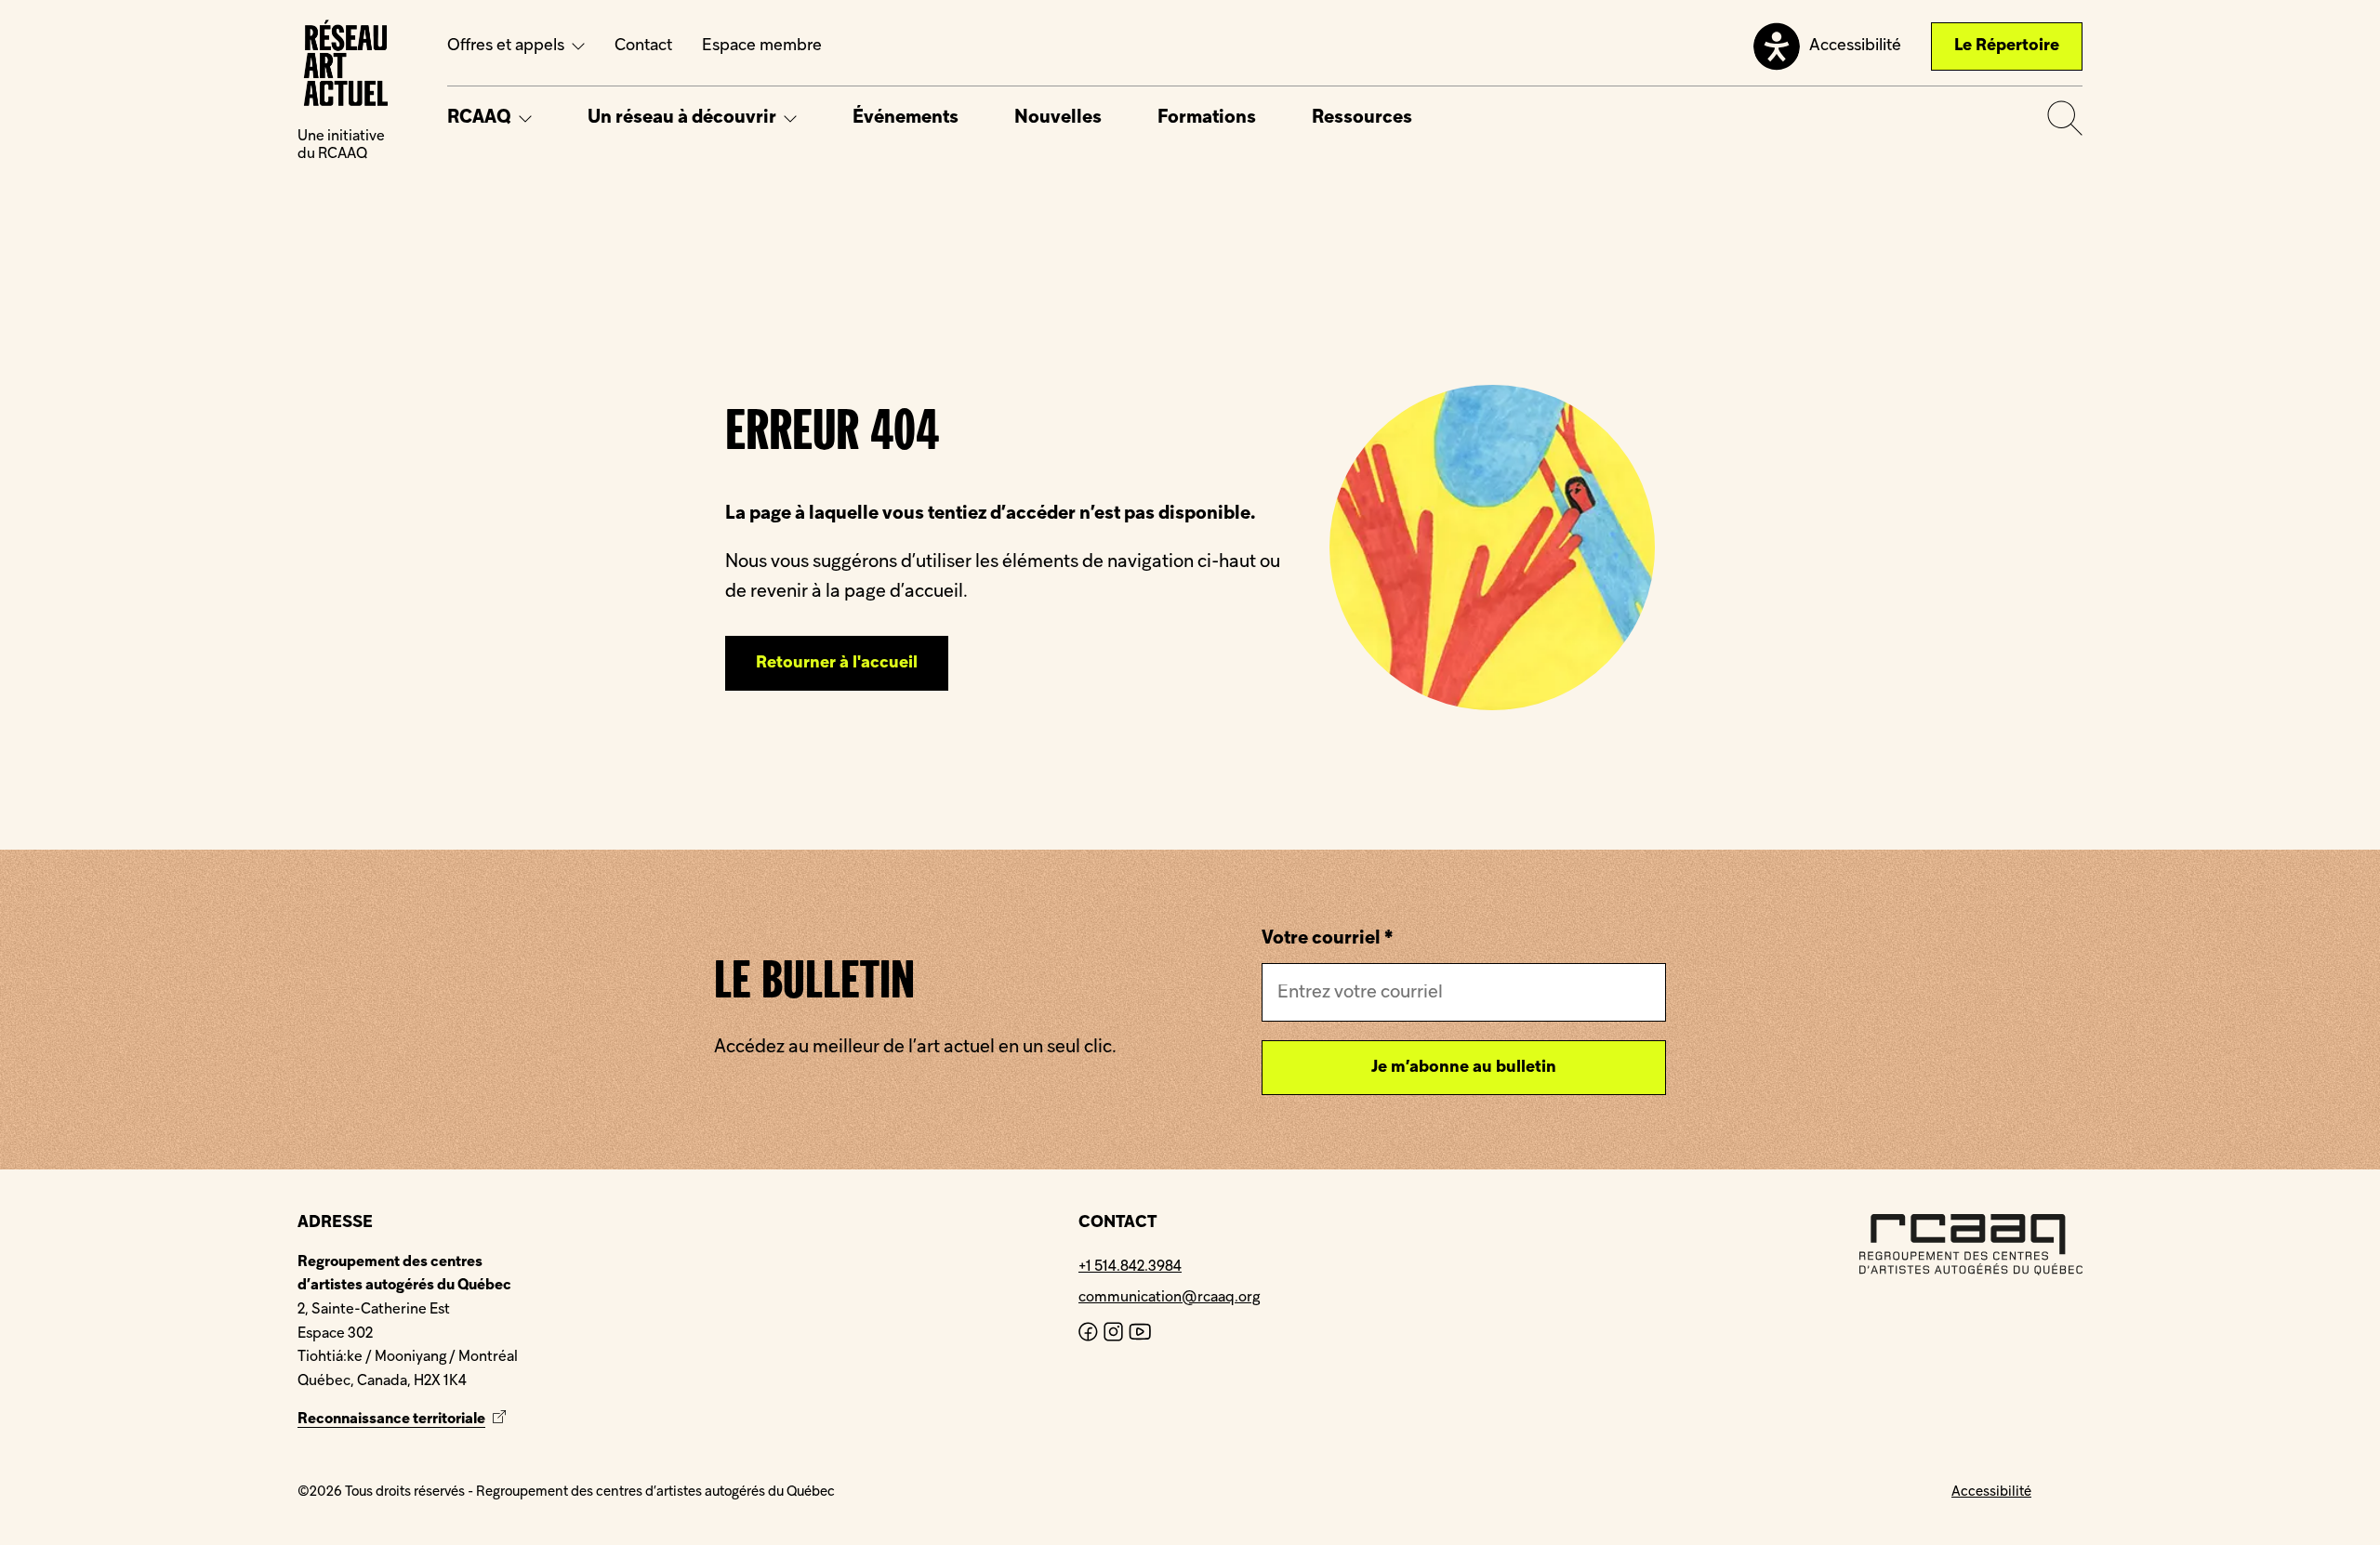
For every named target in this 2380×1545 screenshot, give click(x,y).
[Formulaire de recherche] (2065, 118)
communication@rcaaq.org (1169, 1298)
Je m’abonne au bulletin (1464, 1068)
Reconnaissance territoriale (404, 1420)
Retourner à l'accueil (837, 663)
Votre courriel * (1327, 939)
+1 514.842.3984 (1130, 1267)
